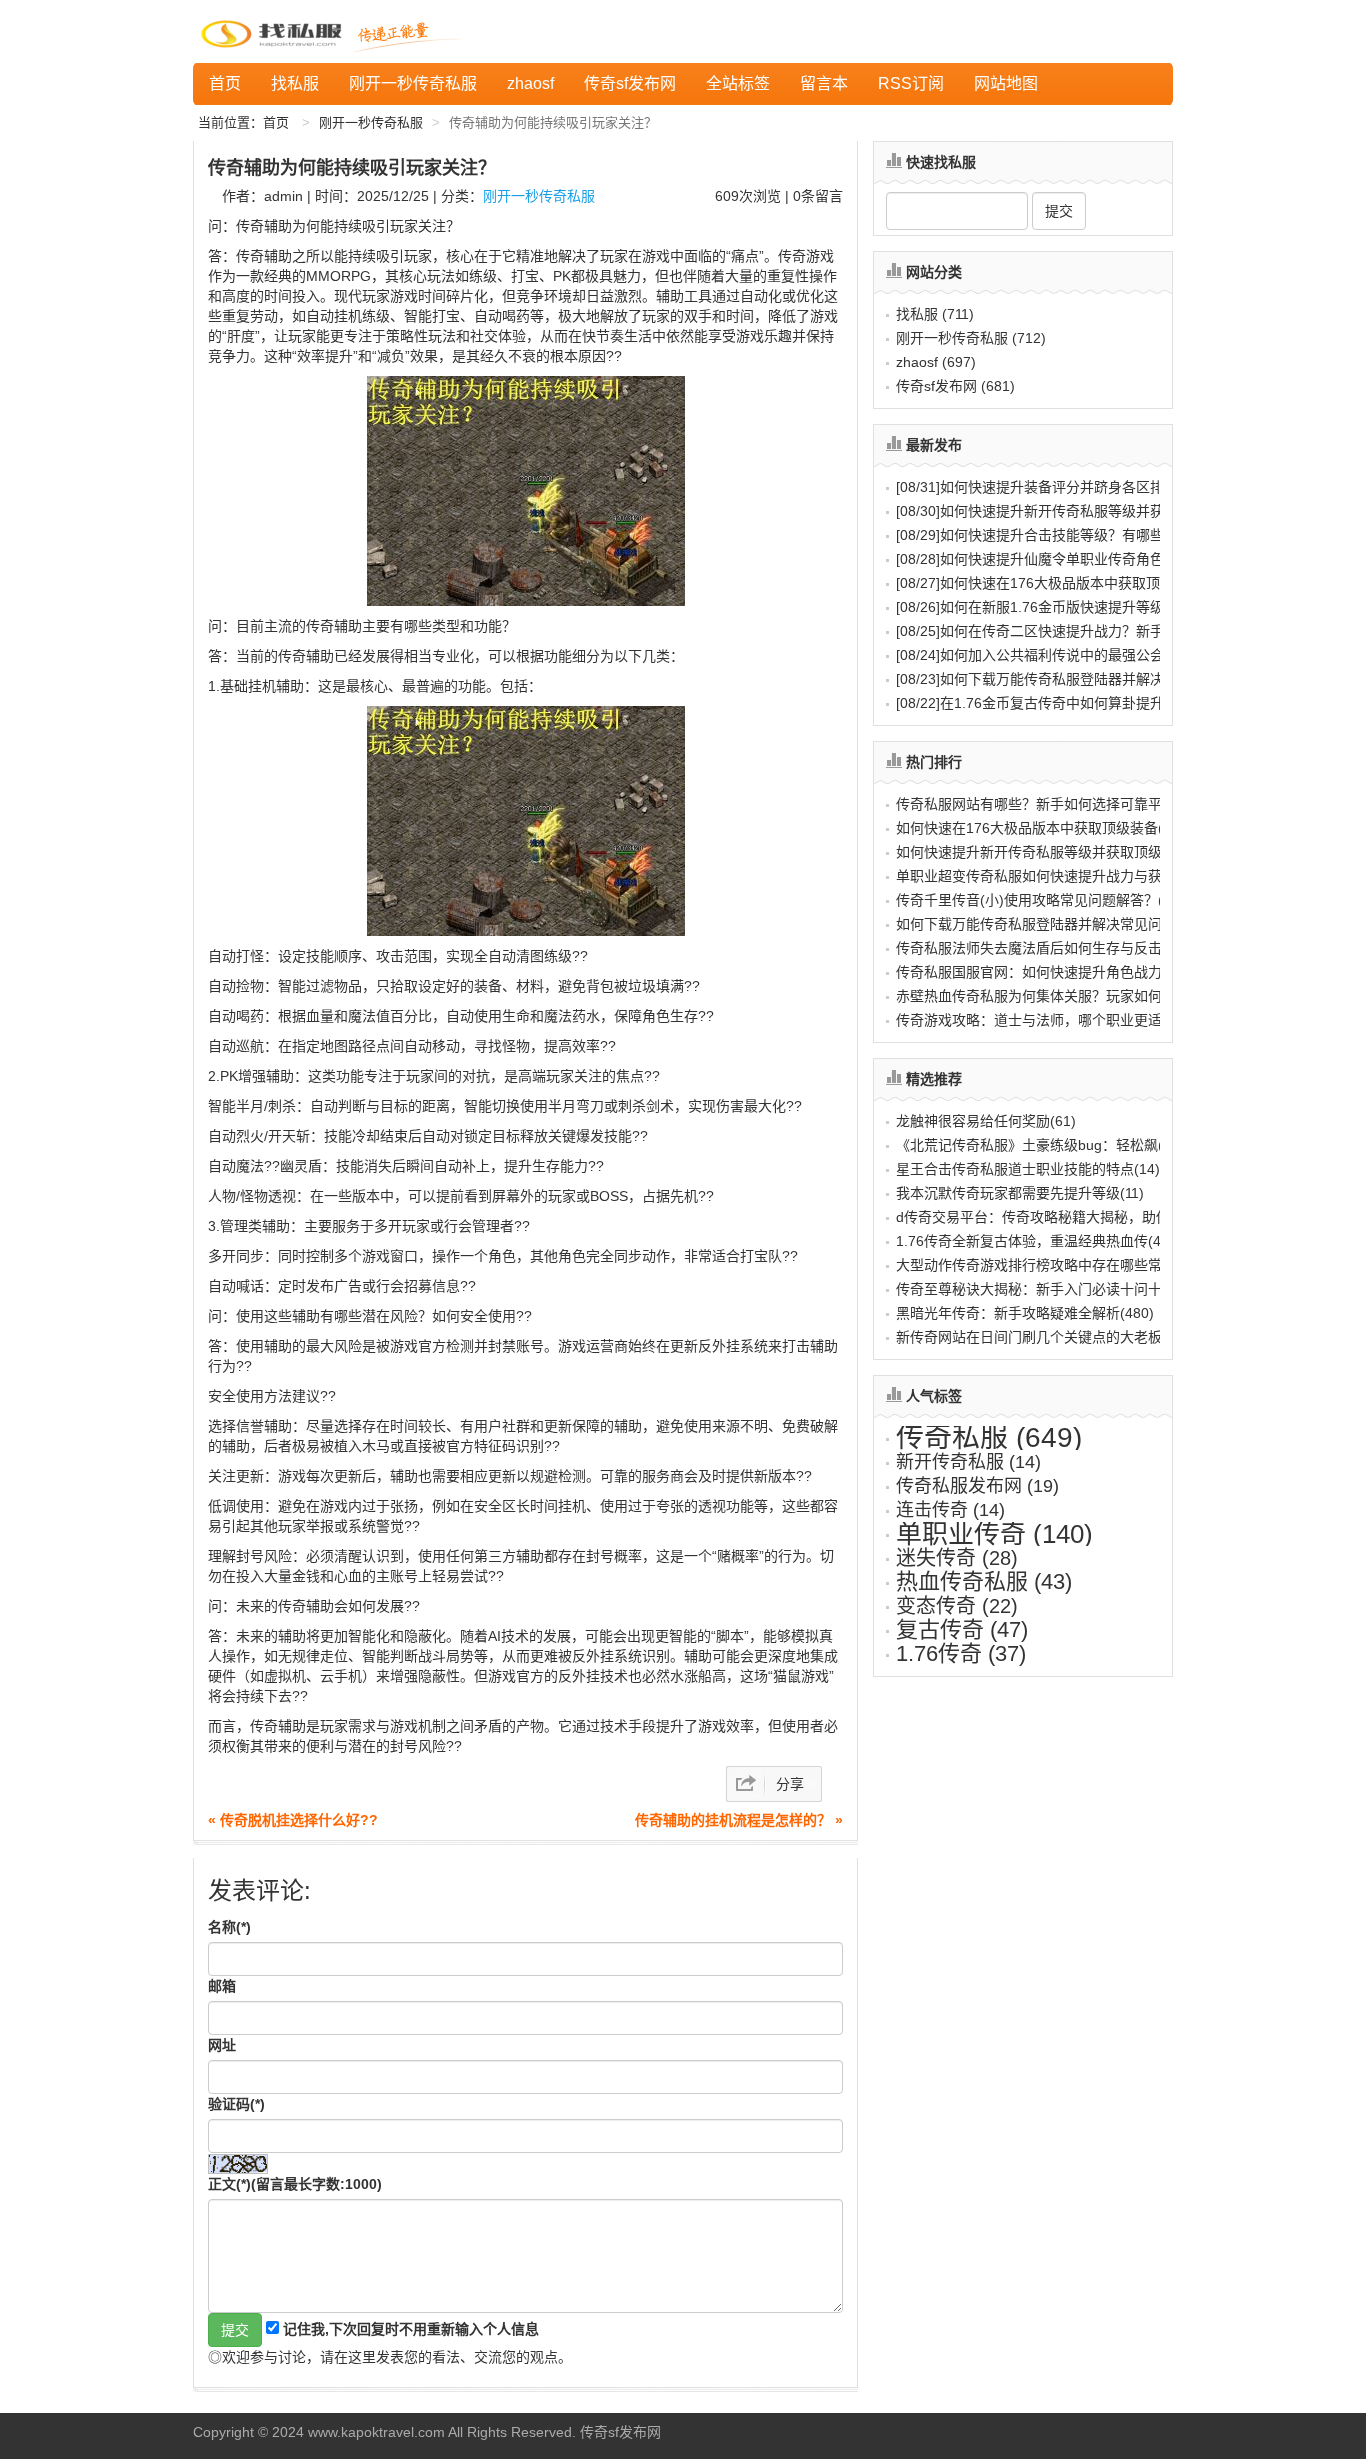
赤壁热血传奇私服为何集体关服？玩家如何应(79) (1049, 996)
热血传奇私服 (984, 1581)
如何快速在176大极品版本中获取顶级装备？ (1056, 583)
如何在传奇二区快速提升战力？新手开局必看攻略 (1072, 631)
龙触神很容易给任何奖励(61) (986, 1121)
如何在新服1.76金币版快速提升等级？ (1037, 607)
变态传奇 (957, 1606)
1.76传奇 (961, 1653)
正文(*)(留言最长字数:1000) (295, 2184)
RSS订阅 (911, 83)
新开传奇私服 (968, 1462)
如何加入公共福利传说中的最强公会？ (1037, 655)
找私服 (295, 83)
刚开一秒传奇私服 (413, 83)
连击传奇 (950, 1510)
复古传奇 (962, 1629)
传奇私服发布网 (977, 1486)
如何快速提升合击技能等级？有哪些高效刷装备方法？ (1086, 535)
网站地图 (1006, 83)
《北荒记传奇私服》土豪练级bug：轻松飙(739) (1044, 1145)
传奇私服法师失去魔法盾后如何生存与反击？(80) (1049, 948)
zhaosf (530, 83)
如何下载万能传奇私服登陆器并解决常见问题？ (1065, 679)
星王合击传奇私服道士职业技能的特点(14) (1028, 1169)
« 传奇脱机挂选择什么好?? (293, 1820)
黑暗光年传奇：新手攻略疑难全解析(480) (1025, 1313)
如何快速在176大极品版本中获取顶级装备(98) (1040, 828)
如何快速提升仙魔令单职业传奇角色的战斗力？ (1065, 559)
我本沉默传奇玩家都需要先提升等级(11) (1020, 1193)
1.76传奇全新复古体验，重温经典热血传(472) (1039, 1241)
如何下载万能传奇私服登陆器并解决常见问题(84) (1049, 924)
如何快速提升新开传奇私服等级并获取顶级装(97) (1049, 852)
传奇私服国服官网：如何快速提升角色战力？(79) (1049, 972)
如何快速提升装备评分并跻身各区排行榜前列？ (1065, 487)
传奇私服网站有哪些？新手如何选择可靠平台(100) (1053, 804)
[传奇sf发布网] (275, 31)
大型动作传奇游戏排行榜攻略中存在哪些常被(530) (1053, 1265)
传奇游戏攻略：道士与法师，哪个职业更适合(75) (1049, 1020)
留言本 (824, 83)
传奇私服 (989, 1437)
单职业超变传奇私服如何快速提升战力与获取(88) (1049, 876)
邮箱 (222, 1986)
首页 (225, 83)
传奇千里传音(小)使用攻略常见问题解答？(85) (1040, 900)
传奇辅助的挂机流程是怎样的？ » (739, 1820)
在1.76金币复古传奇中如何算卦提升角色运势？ (1065, 703)
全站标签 (738, 83)
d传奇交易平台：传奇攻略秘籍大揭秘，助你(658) (1050, 1217)
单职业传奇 (994, 1534)
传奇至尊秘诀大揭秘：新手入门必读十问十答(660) (1053, 1289)
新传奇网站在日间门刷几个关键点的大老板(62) (1042, 1337)
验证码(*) (236, 2104)
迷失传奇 (957, 1558)
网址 (222, 2045)
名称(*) (229, 1927)
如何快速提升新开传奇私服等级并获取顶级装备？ (1072, 511)
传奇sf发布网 (630, 83)
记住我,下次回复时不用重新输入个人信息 (411, 2329)
